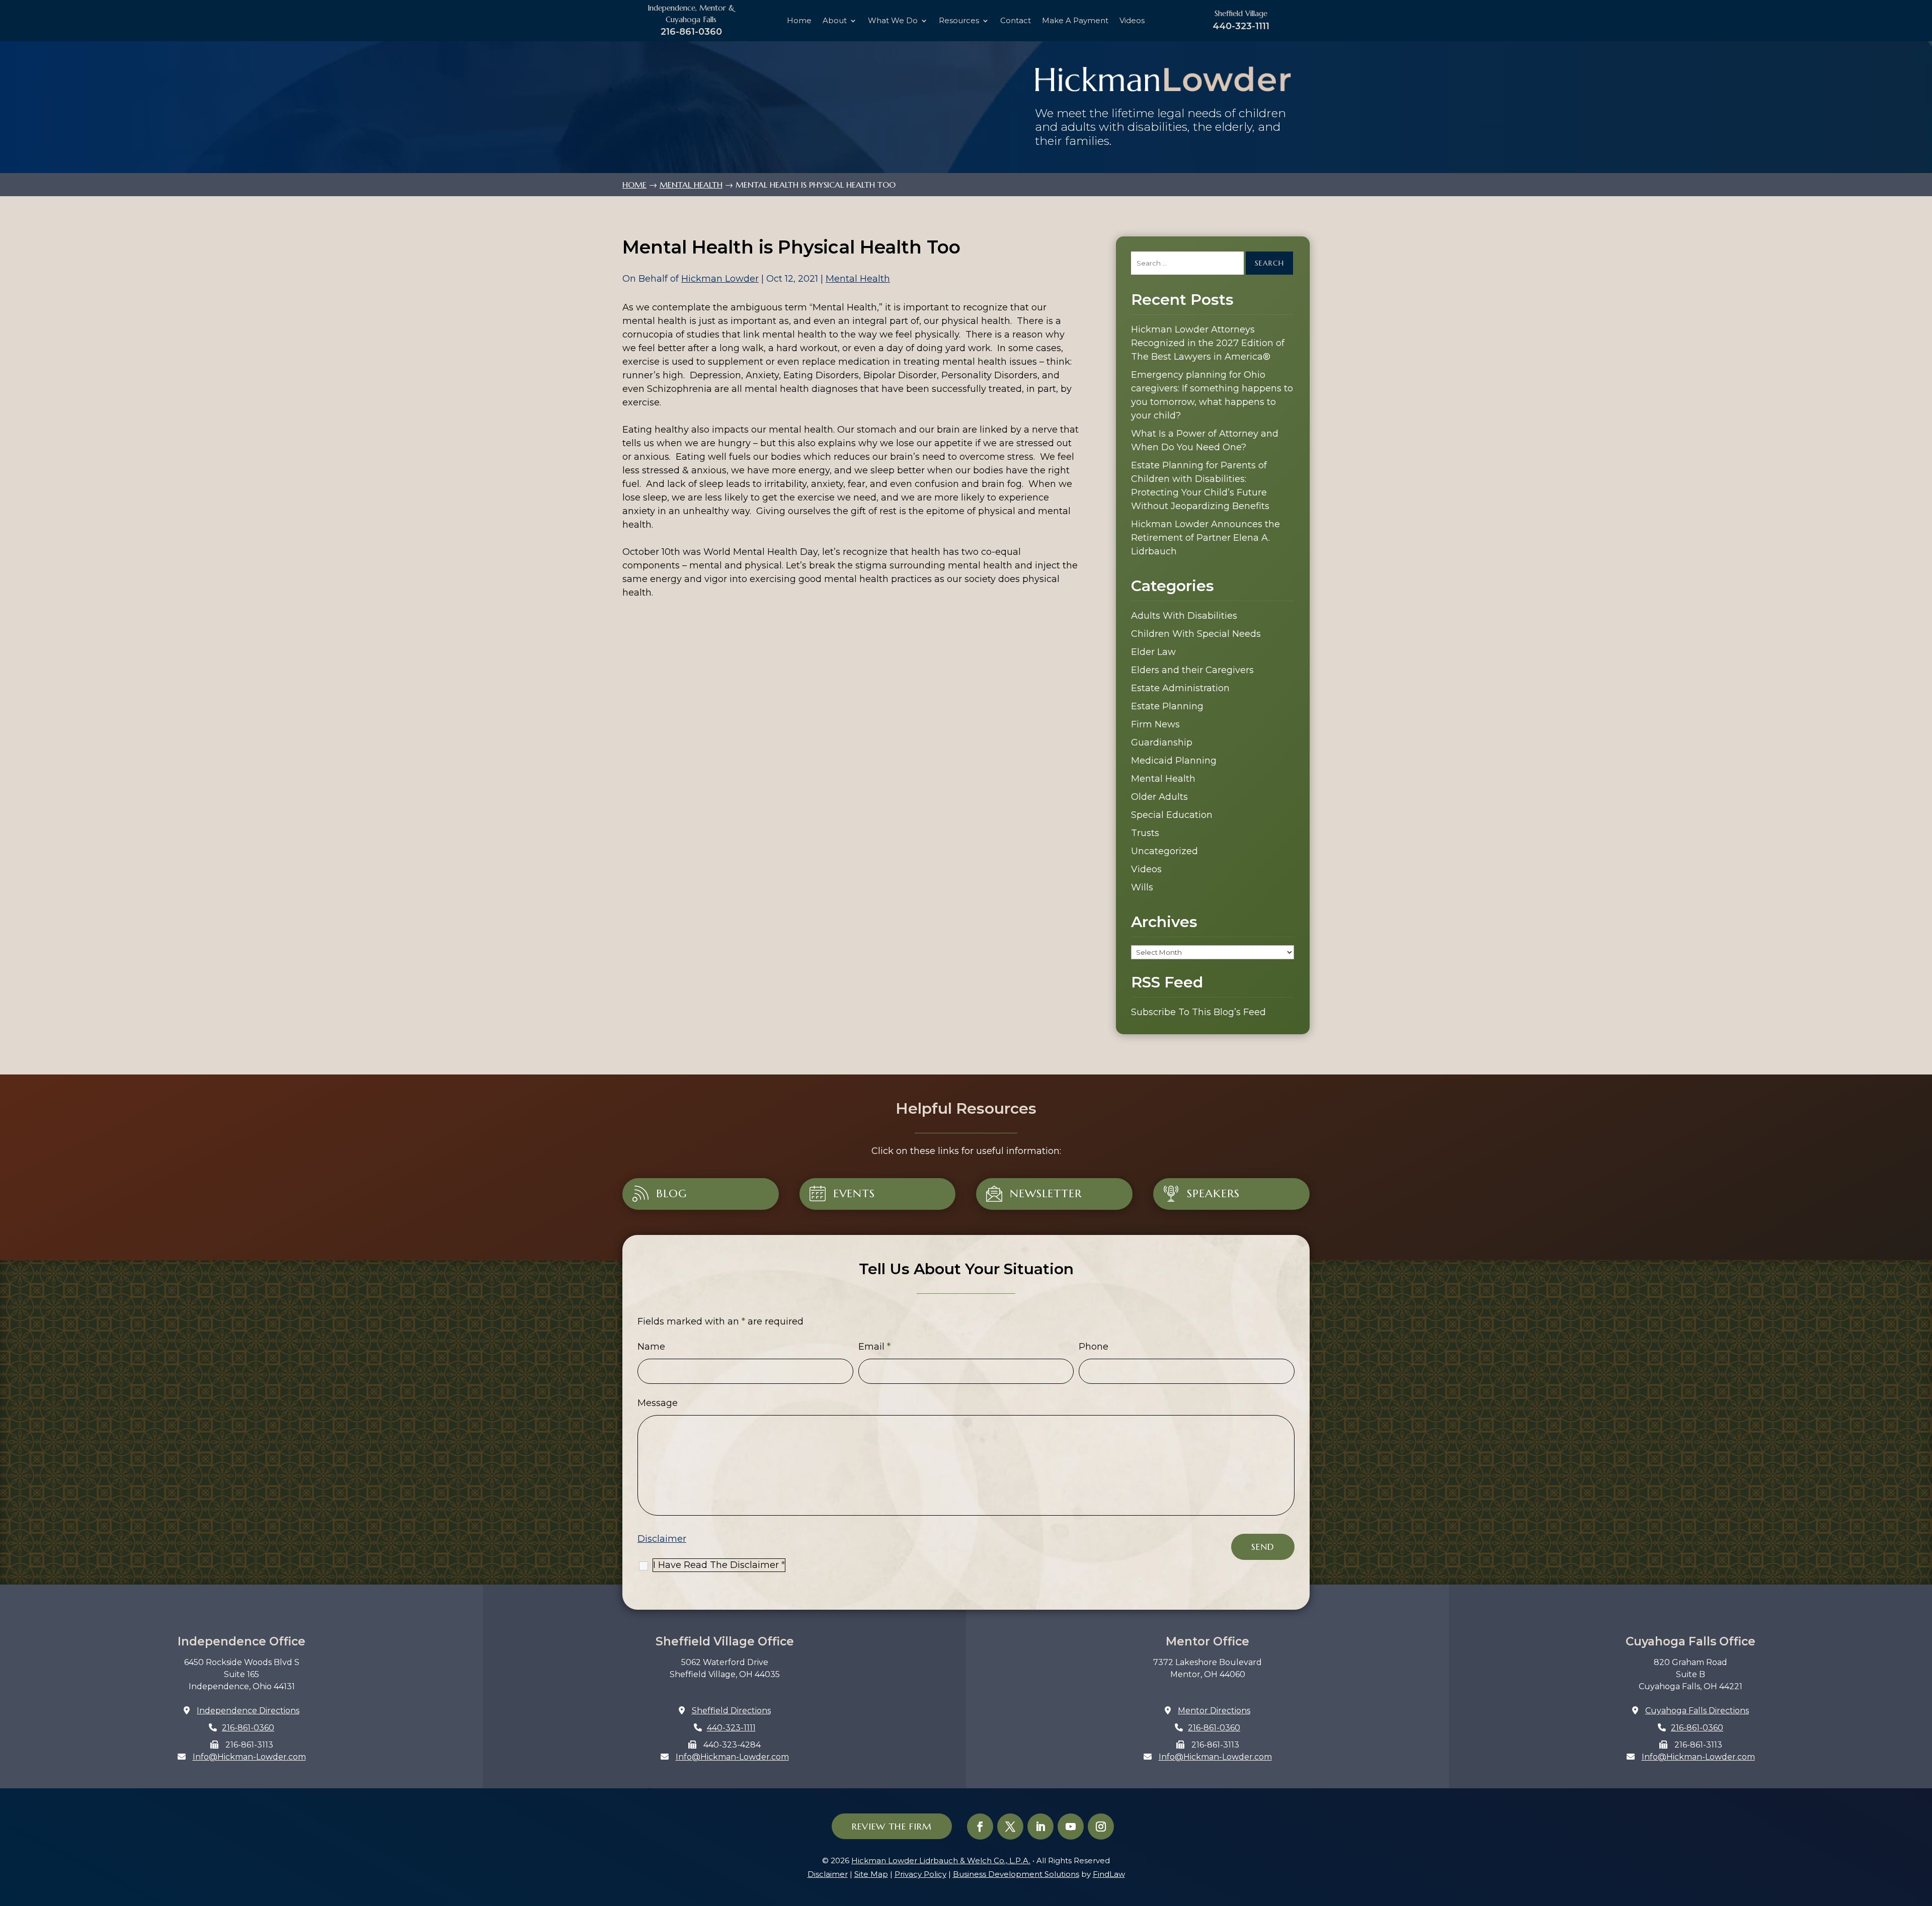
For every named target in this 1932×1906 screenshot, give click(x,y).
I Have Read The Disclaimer (719, 1565)
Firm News (1155, 724)
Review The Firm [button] (892, 1826)
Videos (1132, 21)
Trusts (1145, 833)
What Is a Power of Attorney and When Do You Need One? (1205, 440)
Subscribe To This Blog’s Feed (1198, 1012)
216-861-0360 (691, 31)
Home (799, 21)
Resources (959, 21)
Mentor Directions (1214, 1711)
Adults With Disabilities (1184, 616)
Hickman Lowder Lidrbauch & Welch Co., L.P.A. (941, 1860)
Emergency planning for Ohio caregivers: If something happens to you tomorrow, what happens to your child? (1212, 395)
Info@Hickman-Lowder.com (249, 1757)
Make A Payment (1075, 21)
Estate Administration (1180, 688)
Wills (1142, 887)
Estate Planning (1167, 706)
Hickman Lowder (720, 279)
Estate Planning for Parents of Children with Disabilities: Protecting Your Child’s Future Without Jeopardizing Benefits (1200, 486)
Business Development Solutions (1016, 1874)
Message (658, 1403)
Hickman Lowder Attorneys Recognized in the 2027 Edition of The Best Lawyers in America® (1208, 343)
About (835, 21)
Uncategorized (1164, 851)
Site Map (871, 1874)
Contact (1016, 21)
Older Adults (1159, 797)
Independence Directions (248, 1711)
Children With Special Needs (1196, 634)
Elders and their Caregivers (1192, 670)
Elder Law (1153, 652)
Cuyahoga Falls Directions (1697, 1711)
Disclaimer (662, 1539)
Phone (1094, 1347)
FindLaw (1109, 1874)
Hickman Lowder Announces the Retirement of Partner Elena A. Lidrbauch (1205, 538)
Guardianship (1162, 742)
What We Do (893, 21)
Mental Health (858, 279)
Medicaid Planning (1174, 761)
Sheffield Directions (731, 1711)
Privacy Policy (920, 1874)
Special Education (1172, 815)
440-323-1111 (1241, 26)
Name (651, 1347)
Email (874, 1347)
